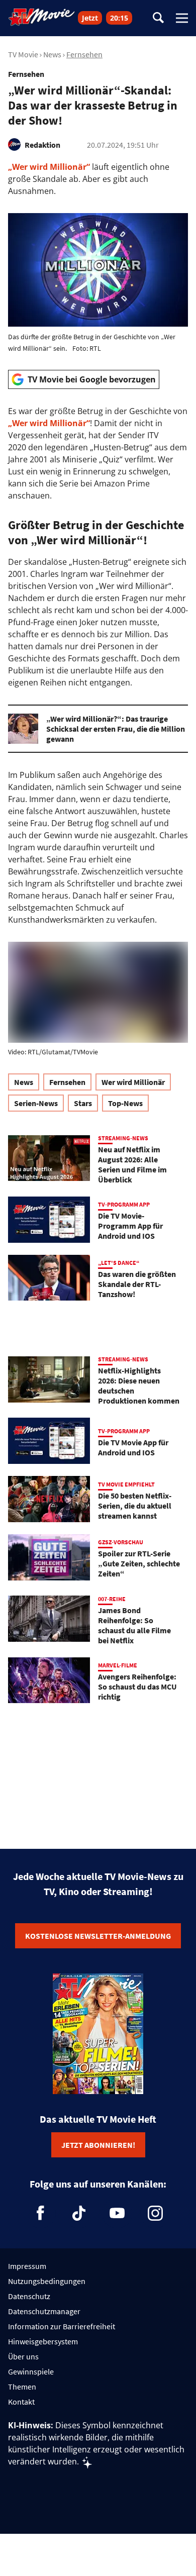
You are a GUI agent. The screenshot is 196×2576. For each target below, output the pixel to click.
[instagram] (155, 2213)
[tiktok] (79, 2213)
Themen (22, 2387)
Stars (83, 1103)
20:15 (119, 18)
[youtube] (117, 2213)
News (52, 54)
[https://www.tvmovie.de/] (42, 17)
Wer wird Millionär (133, 1082)
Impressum (27, 2266)
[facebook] (41, 2213)
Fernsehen (84, 54)
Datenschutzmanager (44, 2311)
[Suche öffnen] (158, 18)
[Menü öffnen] (182, 18)
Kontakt (21, 2402)
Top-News (125, 1103)
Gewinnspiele (31, 2371)
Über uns (23, 2356)
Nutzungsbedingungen (47, 2281)
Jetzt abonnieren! (98, 2145)
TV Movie (23, 54)
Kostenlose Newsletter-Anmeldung (98, 1936)
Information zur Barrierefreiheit (62, 2326)
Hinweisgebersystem (43, 2341)
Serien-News (36, 1103)
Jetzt (90, 18)
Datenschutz (29, 2296)
